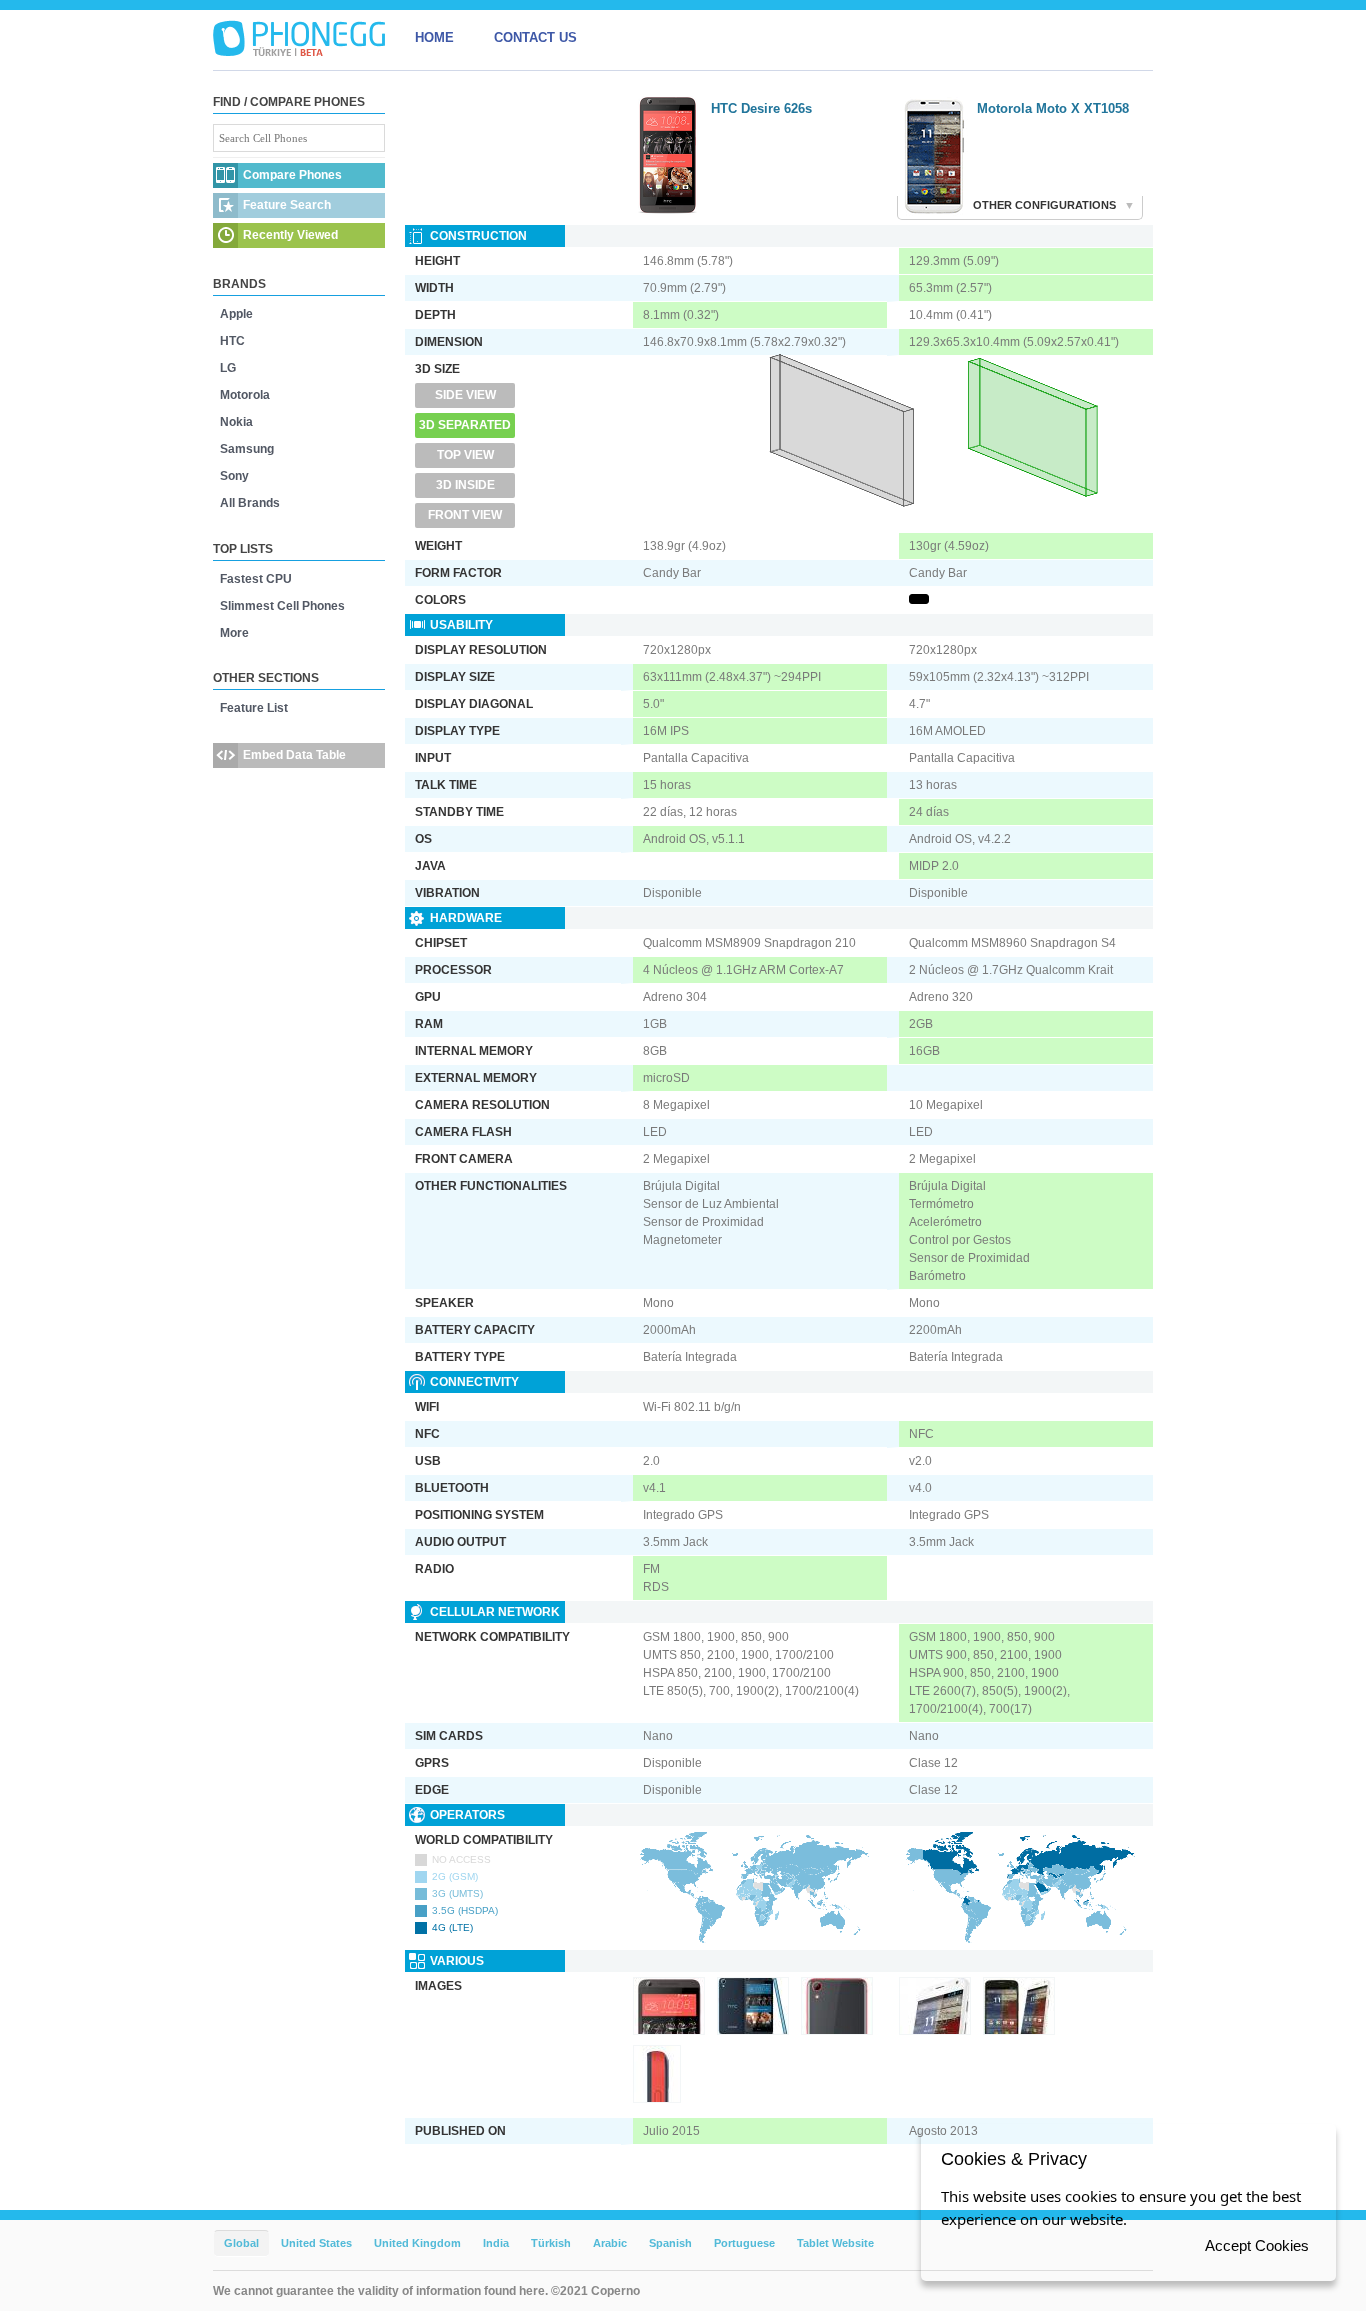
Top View (465, 455)
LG (228, 368)
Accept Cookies (1257, 2245)
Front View (465, 515)
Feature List (254, 708)
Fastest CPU (256, 579)
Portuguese (744, 2243)
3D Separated (465, 425)
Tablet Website (835, 2243)
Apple (236, 314)
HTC (232, 341)
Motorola (245, 395)
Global (241, 2243)
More (234, 633)
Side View (465, 395)
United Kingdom (417, 2243)
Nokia (236, 422)
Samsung (247, 449)
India (496, 2243)
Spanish (670, 2243)
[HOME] (299, 38)
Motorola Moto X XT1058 (1053, 108)
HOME (434, 37)
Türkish (551, 2243)
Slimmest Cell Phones (282, 606)
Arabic (610, 2243)
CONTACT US (535, 37)
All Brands (250, 503)
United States (316, 2243)
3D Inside (465, 485)
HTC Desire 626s (761, 108)
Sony (234, 476)
